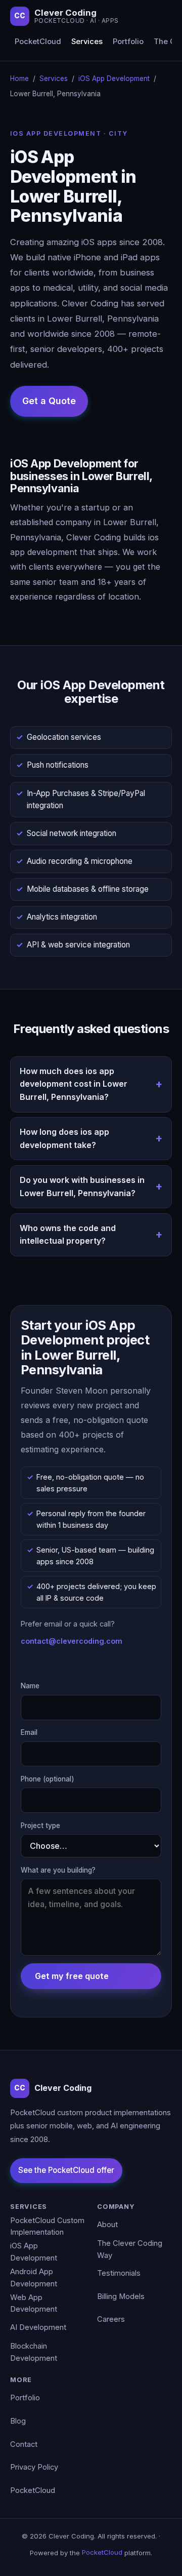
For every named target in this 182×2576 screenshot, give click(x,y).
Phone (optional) (48, 1779)
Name (30, 1686)
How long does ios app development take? (64, 1138)
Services (87, 42)
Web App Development (34, 2304)
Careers (111, 2319)
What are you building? (58, 1870)
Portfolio (128, 42)
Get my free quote (72, 1976)
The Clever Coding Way (130, 2249)
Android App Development (34, 2278)
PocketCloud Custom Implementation (47, 2227)
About (107, 2225)
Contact (24, 2444)
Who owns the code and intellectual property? (68, 1235)
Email (29, 1732)
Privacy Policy (34, 2467)
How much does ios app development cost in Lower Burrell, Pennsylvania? (74, 1084)
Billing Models (121, 2296)
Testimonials (119, 2273)
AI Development (38, 2327)
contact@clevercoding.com (72, 1641)
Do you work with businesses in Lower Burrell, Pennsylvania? (82, 1186)
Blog (18, 2421)
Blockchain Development (34, 2352)
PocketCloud (38, 42)
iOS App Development (114, 78)
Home (19, 78)
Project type (40, 1826)
